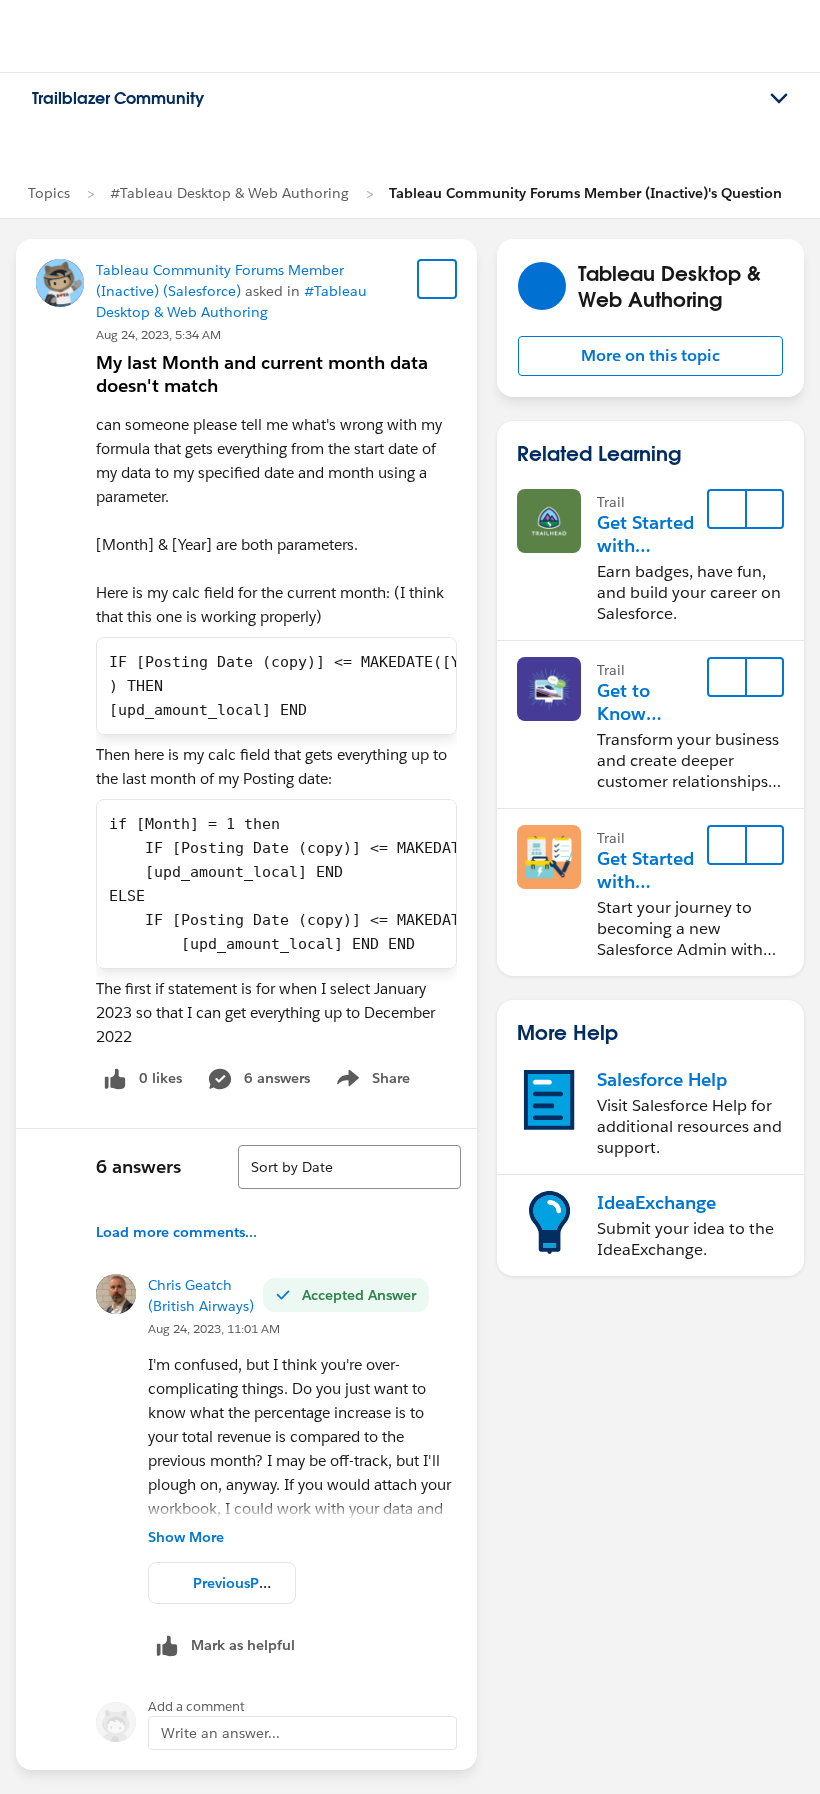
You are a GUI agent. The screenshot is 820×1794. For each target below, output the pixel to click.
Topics (49, 193)
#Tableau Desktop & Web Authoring (229, 193)
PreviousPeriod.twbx (262, 1583)
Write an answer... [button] (220, 1733)
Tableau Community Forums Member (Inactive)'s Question (585, 193)
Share (370, 1082)
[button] (650, 356)
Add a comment (196, 1706)
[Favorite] (437, 279)
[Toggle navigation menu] (779, 99)
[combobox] (349, 1167)
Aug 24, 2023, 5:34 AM (158, 334)
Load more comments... (176, 1232)
